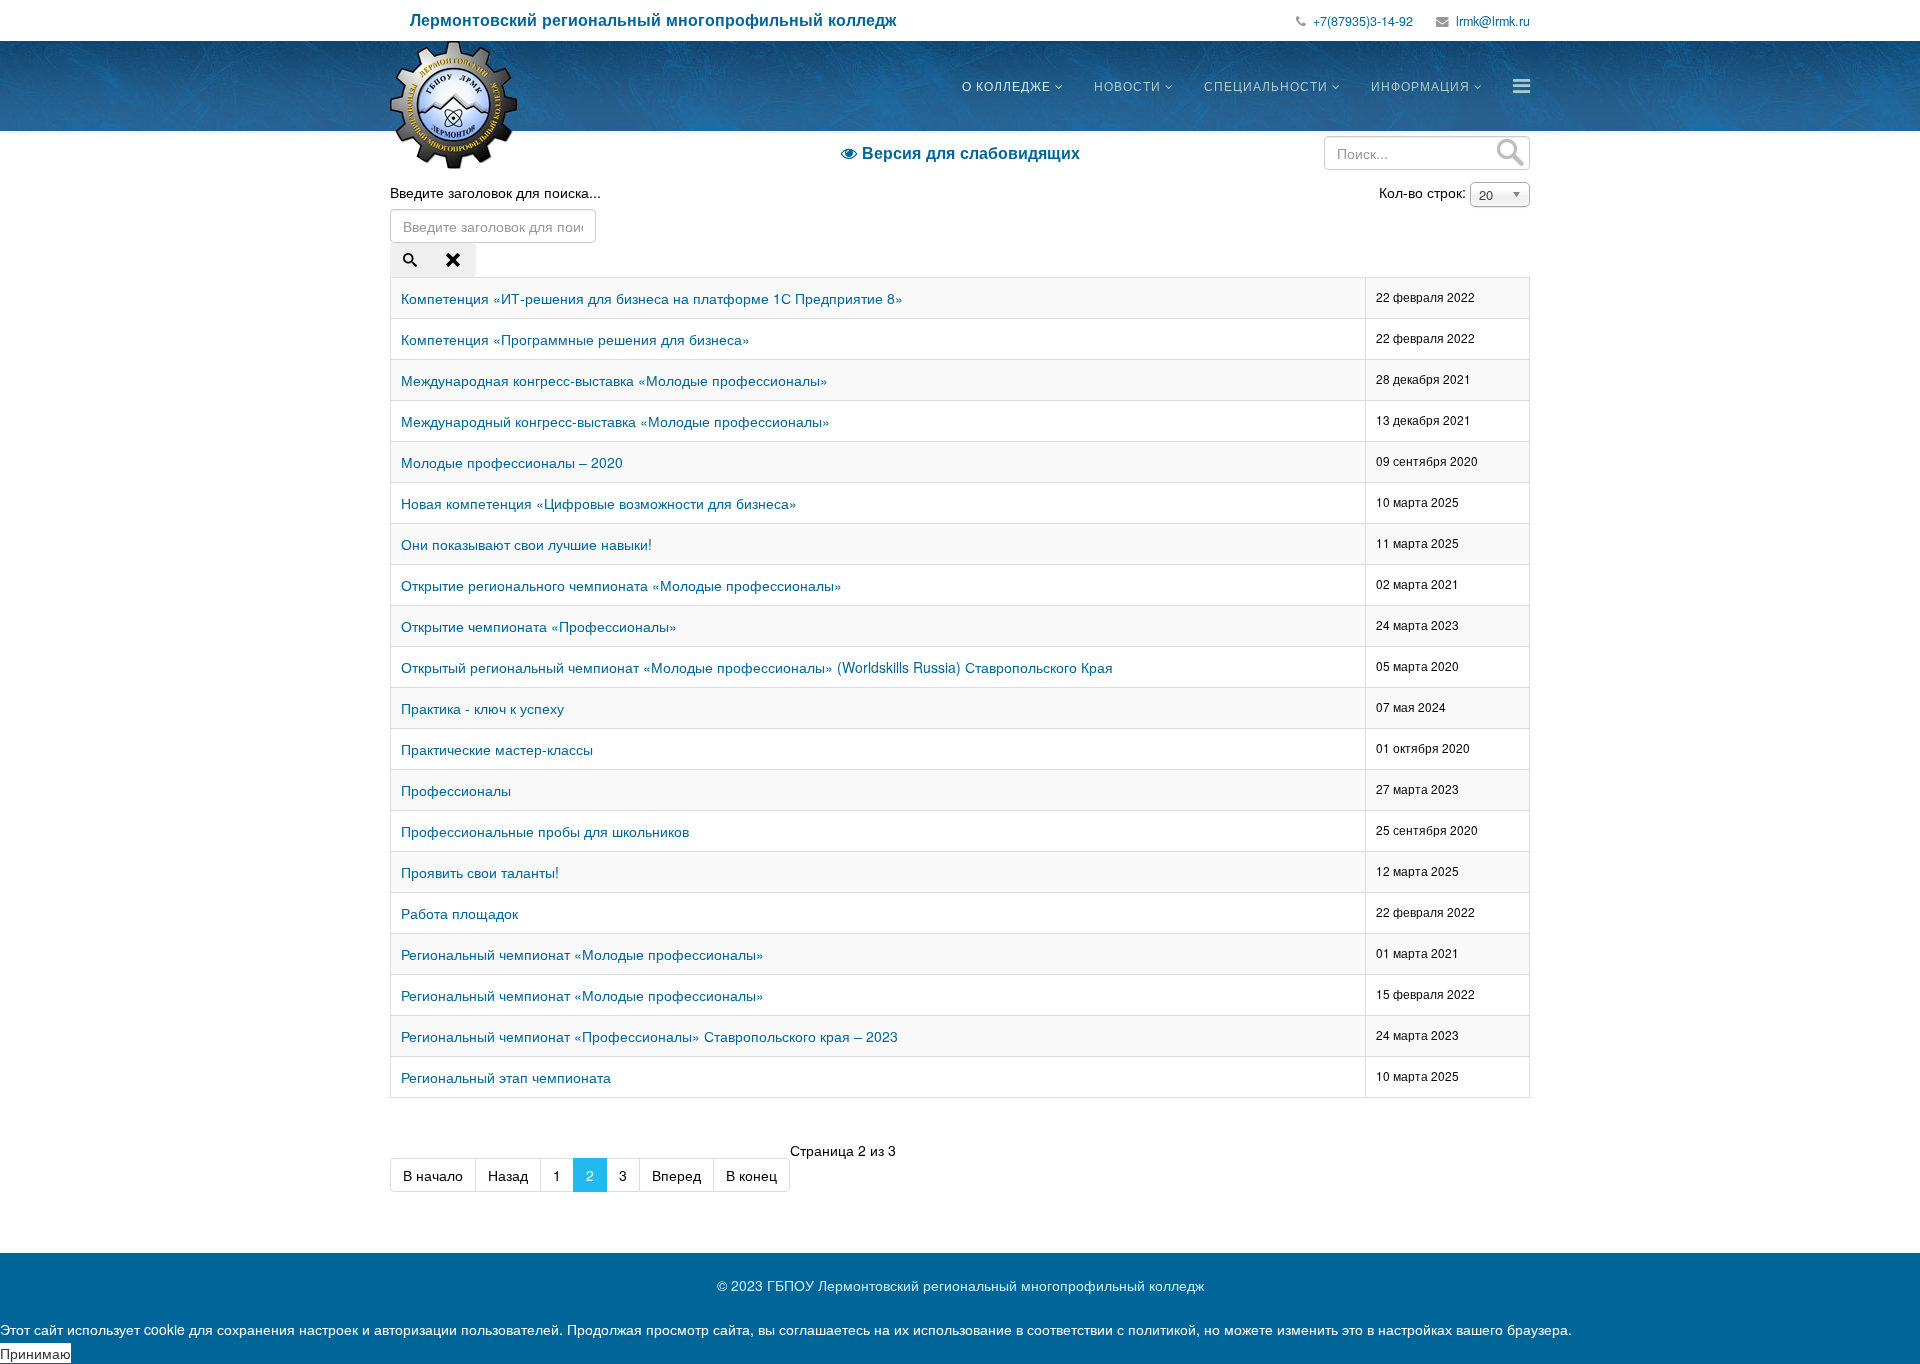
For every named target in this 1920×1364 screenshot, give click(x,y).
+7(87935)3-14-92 (1363, 21)
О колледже (1006, 85)
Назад (508, 1175)
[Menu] (1521, 84)
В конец (751, 1175)
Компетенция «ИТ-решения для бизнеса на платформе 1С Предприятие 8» (652, 298)
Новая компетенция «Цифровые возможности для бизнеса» (599, 503)
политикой (1162, 1329)
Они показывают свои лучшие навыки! (526, 544)
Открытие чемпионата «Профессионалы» (539, 626)
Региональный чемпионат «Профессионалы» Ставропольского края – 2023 (649, 1036)
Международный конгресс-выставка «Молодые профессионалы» (615, 421)
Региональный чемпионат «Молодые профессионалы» (582, 954)
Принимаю (35, 1353)
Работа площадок (459, 913)
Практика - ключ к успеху (482, 708)
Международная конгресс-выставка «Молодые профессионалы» (614, 380)
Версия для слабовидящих (960, 152)
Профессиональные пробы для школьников (545, 831)
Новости (1127, 85)
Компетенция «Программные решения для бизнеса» (575, 339)
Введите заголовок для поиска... (497, 192)
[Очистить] (455, 260)
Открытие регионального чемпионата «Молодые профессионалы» (621, 585)
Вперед (676, 1175)
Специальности (1266, 85)
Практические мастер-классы (497, 749)
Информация (1420, 85)
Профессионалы (456, 790)
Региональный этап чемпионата (506, 1077)
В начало (433, 1175)
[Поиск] (412, 260)
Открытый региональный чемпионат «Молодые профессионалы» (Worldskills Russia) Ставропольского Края (757, 667)
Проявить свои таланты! (480, 872)
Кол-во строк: (1422, 192)
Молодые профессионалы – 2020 (512, 462)
